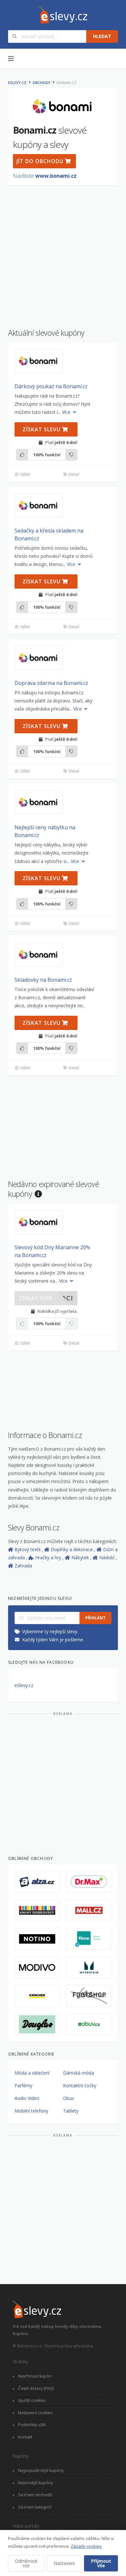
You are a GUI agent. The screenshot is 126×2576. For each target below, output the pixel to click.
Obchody (42, 83)
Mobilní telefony (31, 2111)
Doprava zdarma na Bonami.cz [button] (51, 683)
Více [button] (67, 412)
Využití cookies (32, 2400)
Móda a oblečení (32, 2073)
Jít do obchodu (41, 161)
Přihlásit (95, 1618)
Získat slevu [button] (42, 429)
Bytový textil (28, 1549)
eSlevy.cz (17, 83)
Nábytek (81, 1558)
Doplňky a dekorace (72, 1549)
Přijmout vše (101, 2563)
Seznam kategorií (35, 2507)
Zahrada (23, 1566)
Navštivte (45, 176)
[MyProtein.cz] (89, 1967)
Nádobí (107, 1558)
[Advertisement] (63, 254)
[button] (39, 361)
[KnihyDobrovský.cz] (37, 1910)
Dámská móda (79, 2073)
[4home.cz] (89, 1939)
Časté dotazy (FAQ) (36, 2388)
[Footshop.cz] (89, 1996)
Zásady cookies (86, 2546)
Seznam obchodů (35, 2495)
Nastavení (64, 2563)
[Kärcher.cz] (37, 1996)
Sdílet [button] (25, 474)
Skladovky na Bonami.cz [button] (43, 980)
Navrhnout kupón (35, 2376)
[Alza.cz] (37, 1882)
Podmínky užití (32, 2425)
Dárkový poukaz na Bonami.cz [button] (51, 386)
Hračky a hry (49, 1558)
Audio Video (27, 2098)
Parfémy (23, 2085)
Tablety (71, 2111)
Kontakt (25, 2437)
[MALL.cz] (89, 1910)
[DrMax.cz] (89, 1882)
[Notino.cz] (37, 1939)
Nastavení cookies (35, 2413)
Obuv (68, 2098)
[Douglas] (37, 2024)
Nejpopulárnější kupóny (41, 2470)
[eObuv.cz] (89, 2024)
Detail (73, 474)
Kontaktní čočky (80, 2085)
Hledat (102, 36)
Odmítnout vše (26, 2563)
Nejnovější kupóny (36, 2483)
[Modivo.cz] (37, 1967)
